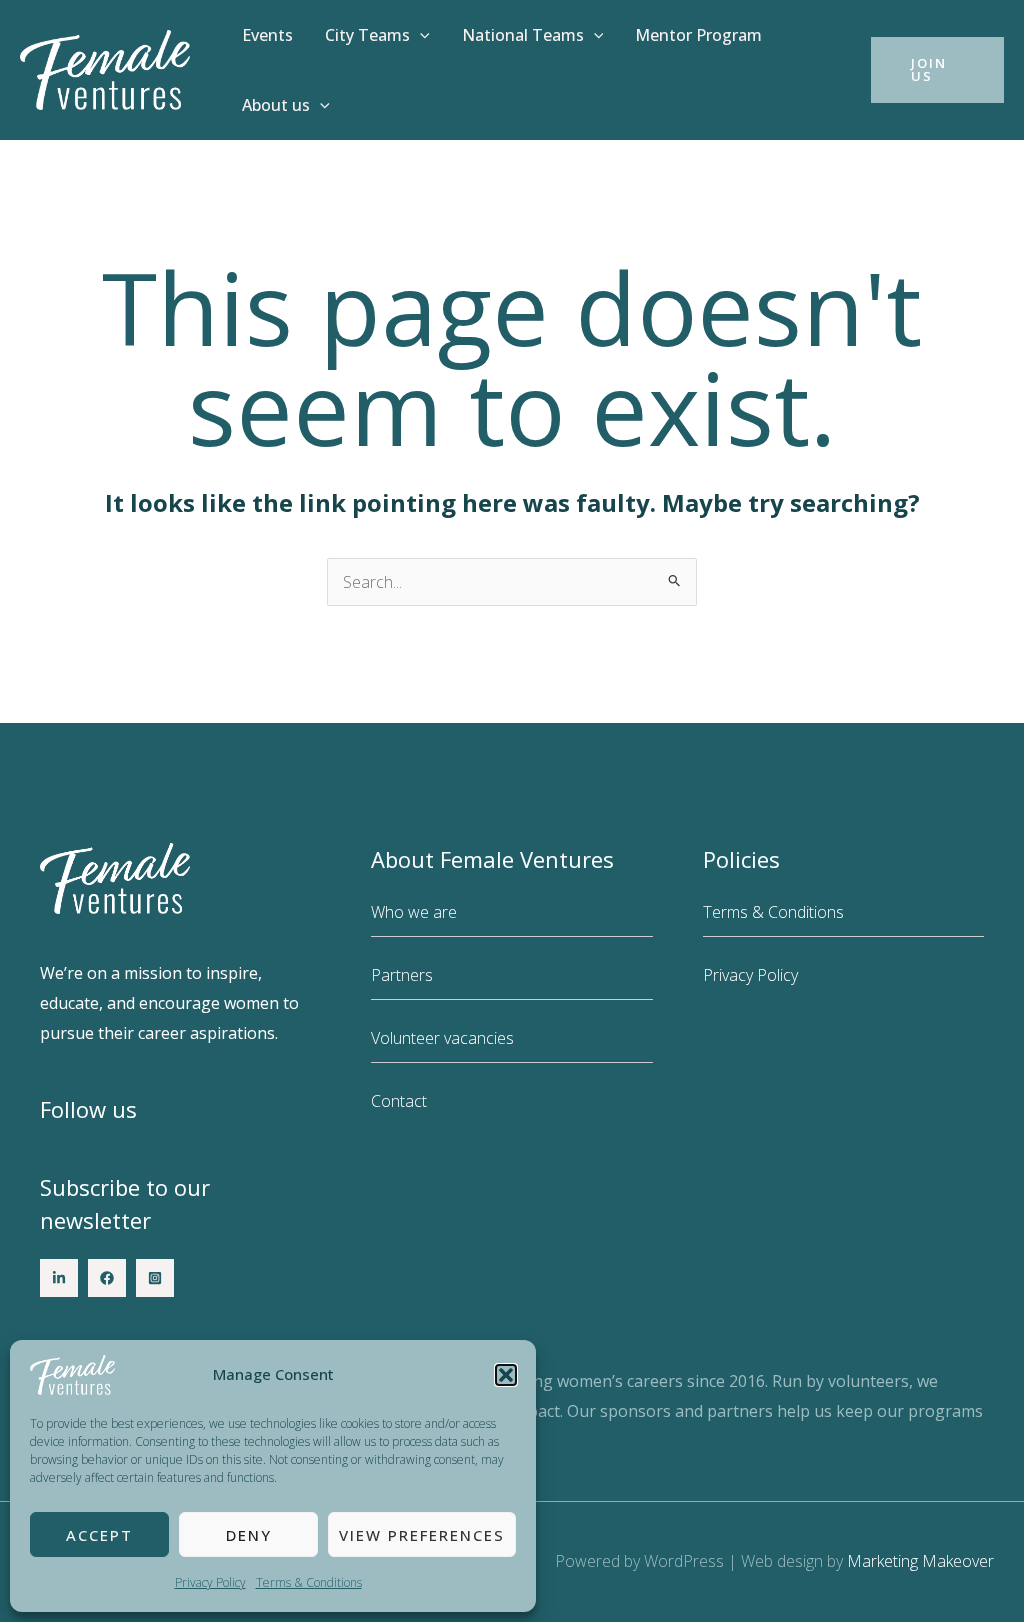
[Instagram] (155, 1278)
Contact (399, 1101)
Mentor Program (698, 35)
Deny (249, 1535)
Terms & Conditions (309, 1582)
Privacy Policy (210, 1582)
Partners (402, 975)
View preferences (422, 1535)
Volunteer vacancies (442, 1038)
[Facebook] (107, 1278)
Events (267, 35)
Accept (99, 1535)
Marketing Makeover (920, 1561)
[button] (506, 1375)
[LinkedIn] (59, 1278)
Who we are (414, 912)
